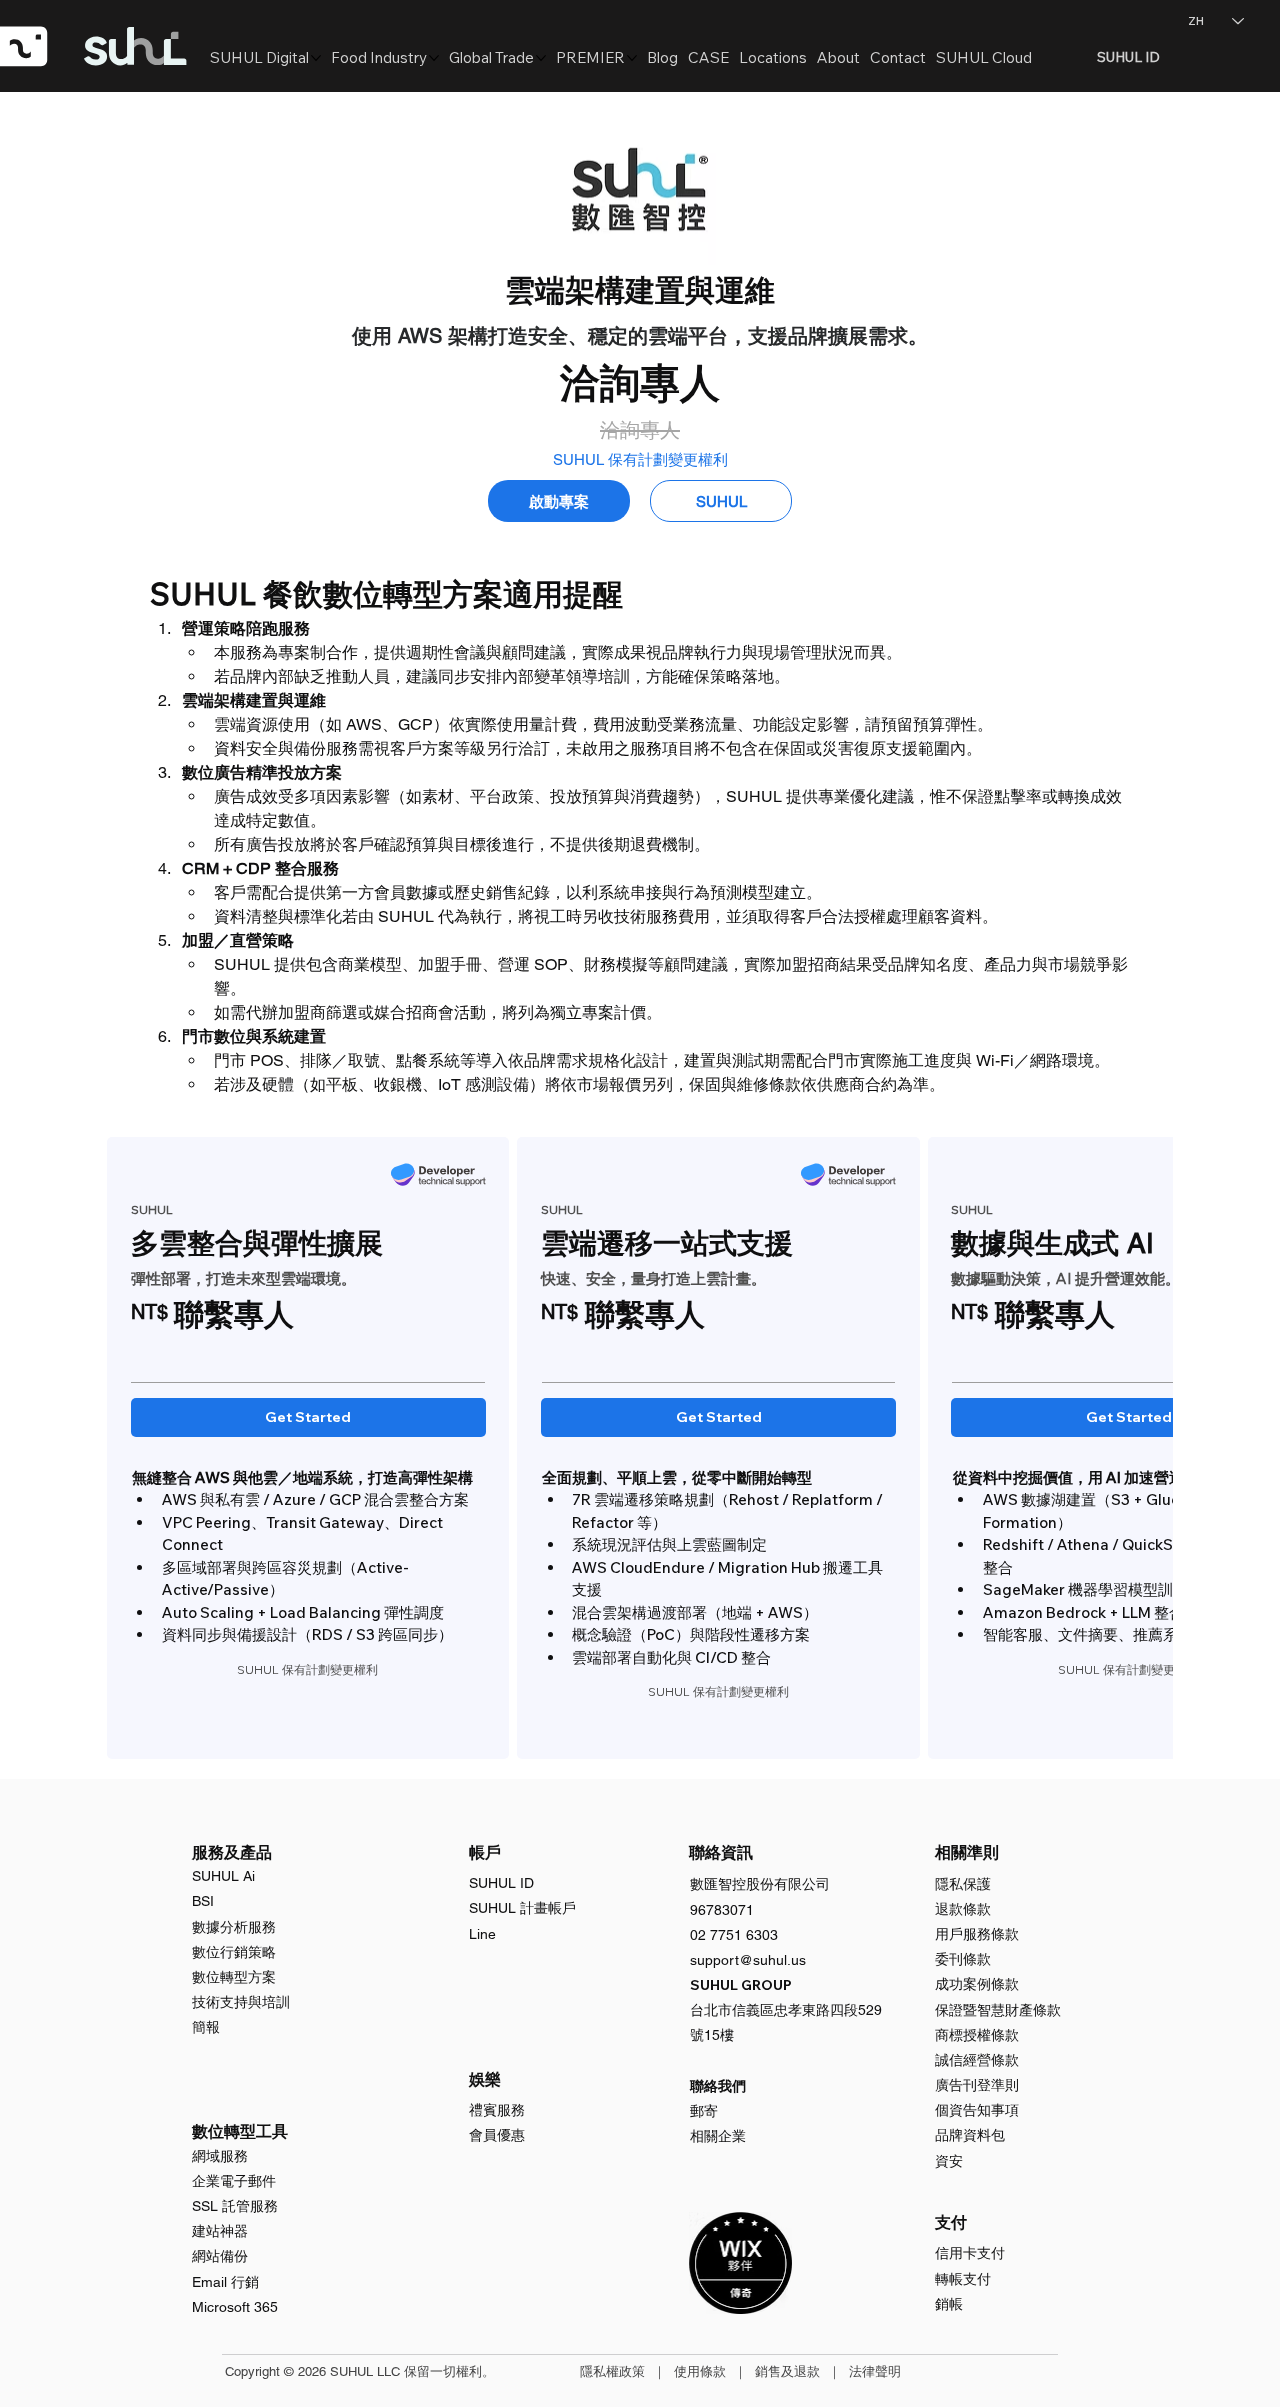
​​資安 (949, 2161)
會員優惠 (497, 2135)
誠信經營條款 (977, 2060)
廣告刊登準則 (977, 2085)
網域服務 (220, 2156)
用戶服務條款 (977, 1934)
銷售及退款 (787, 2371)
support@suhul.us (748, 1960)
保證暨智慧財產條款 (998, 2010)
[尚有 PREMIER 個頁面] (632, 58)
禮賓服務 (497, 2110)
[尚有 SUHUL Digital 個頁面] (316, 58)
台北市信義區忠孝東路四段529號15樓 (786, 2010)
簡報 (206, 2027)
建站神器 (220, 2231)
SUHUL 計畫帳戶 (522, 1908)
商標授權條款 (977, 2035)
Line (482, 1934)
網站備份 (220, 2256)
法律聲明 (875, 2371)
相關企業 (718, 2136)
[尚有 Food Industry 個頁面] (434, 58)
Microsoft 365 (235, 2307)
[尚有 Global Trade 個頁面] (541, 58)
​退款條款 (963, 1909)
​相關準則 (967, 1852)
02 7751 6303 (734, 1935)
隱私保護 (963, 1884)
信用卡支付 (970, 2253)
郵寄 (704, 2111)
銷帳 (949, 2304)
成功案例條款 (977, 1984)
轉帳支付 (963, 2279)
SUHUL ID (501, 1883)
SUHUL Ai (223, 1876)
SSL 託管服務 (235, 2206)
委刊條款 (963, 1959)
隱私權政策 (612, 2371)
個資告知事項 (977, 2110)
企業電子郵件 (234, 2181)
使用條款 (700, 2371)
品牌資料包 (970, 2135)
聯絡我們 (718, 2086)
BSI (203, 1901)
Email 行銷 (225, 2282)
